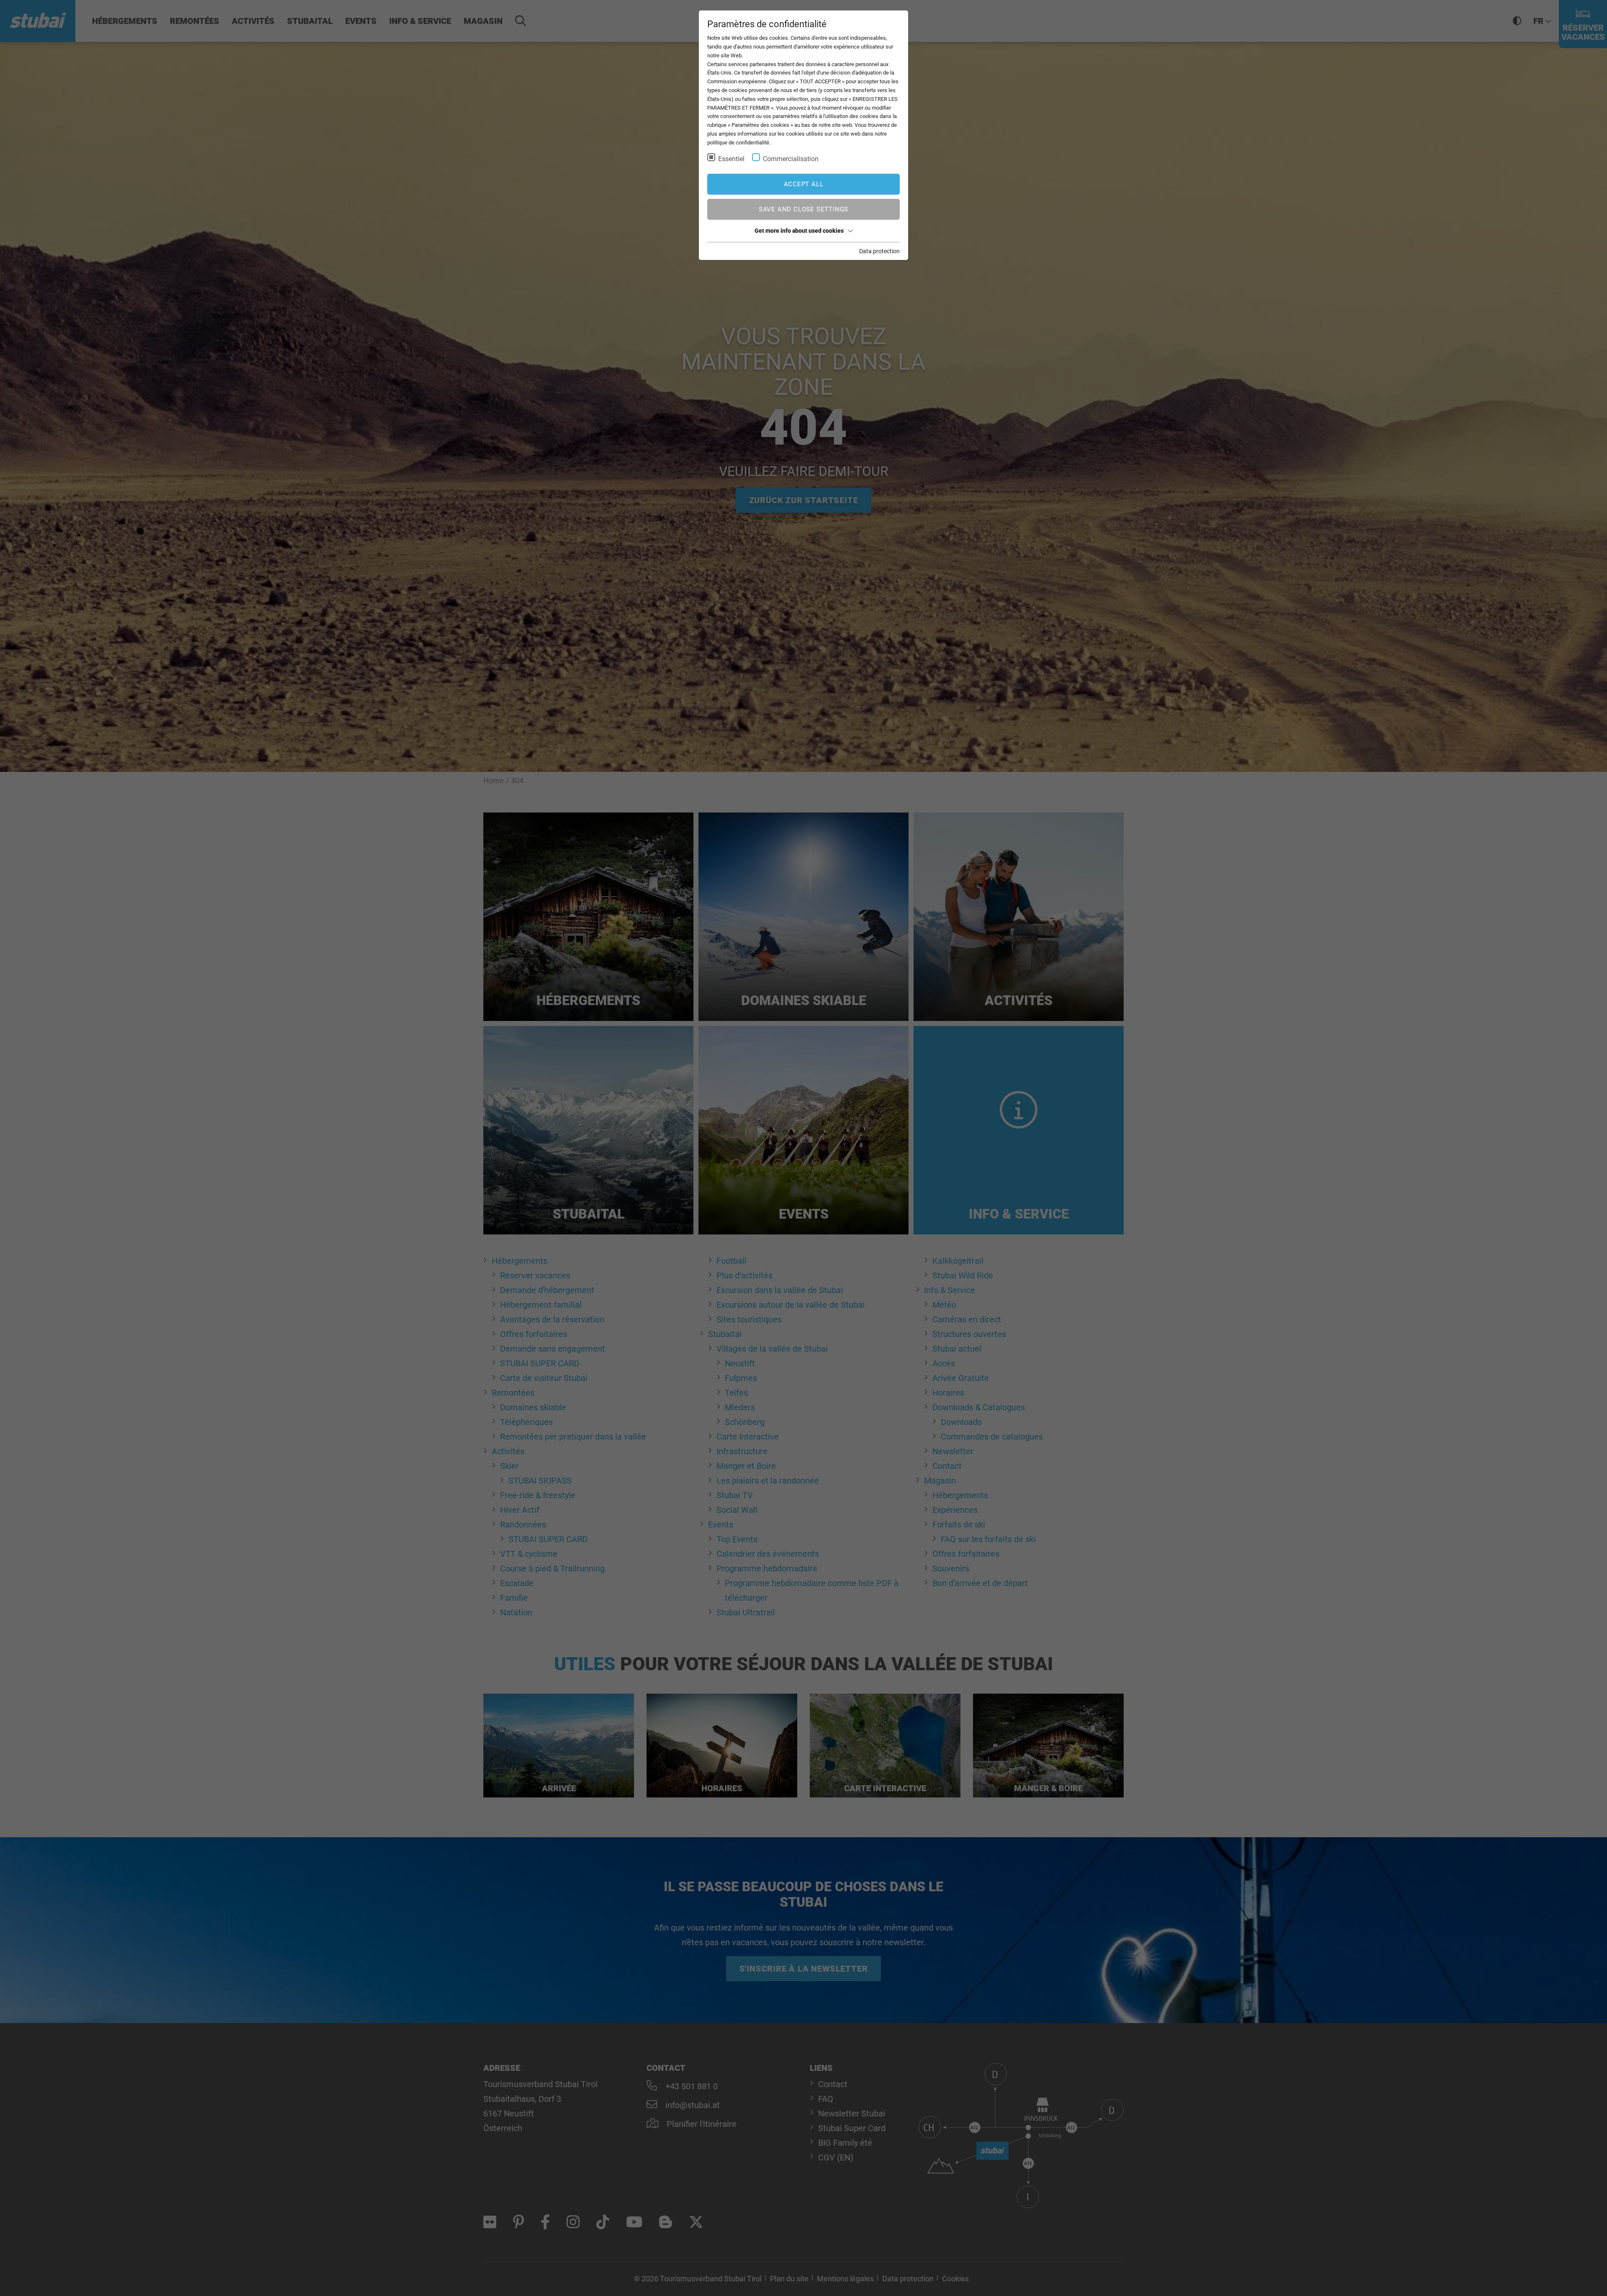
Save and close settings (803, 209)
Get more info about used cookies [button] (799, 231)
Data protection (879, 251)
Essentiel (731, 159)
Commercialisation (791, 159)
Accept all (804, 184)
